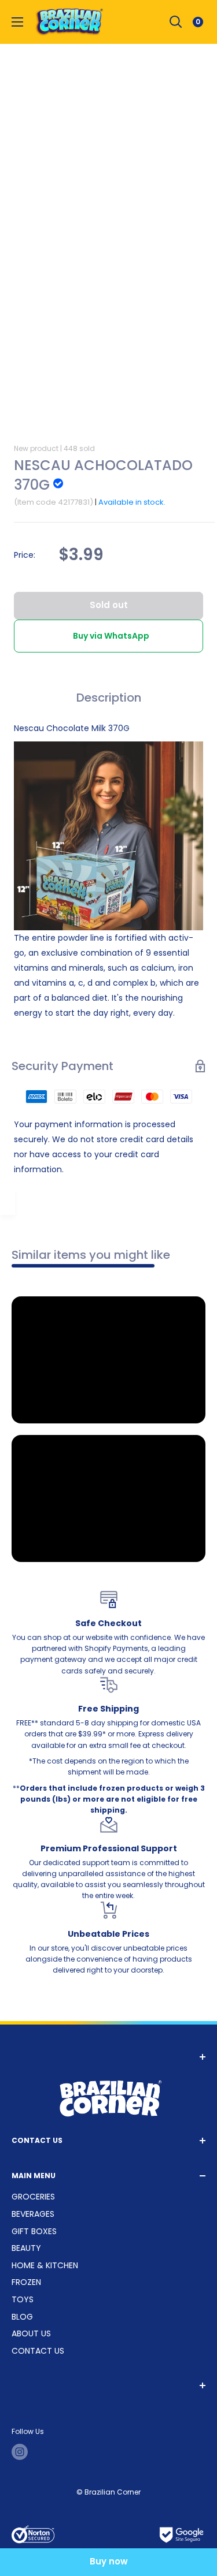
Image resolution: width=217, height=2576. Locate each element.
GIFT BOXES (34, 2231)
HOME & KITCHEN (45, 2265)
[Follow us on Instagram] (20, 2452)
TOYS (23, 2299)
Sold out (109, 605)
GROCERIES (33, 2197)
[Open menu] (17, 22)
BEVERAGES (33, 2214)
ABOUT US (31, 2333)
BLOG (22, 2317)
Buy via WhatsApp (111, 636)
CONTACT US (38, 2351)
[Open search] (176, 22)
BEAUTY (26, 2248)
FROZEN (26, 2282)
